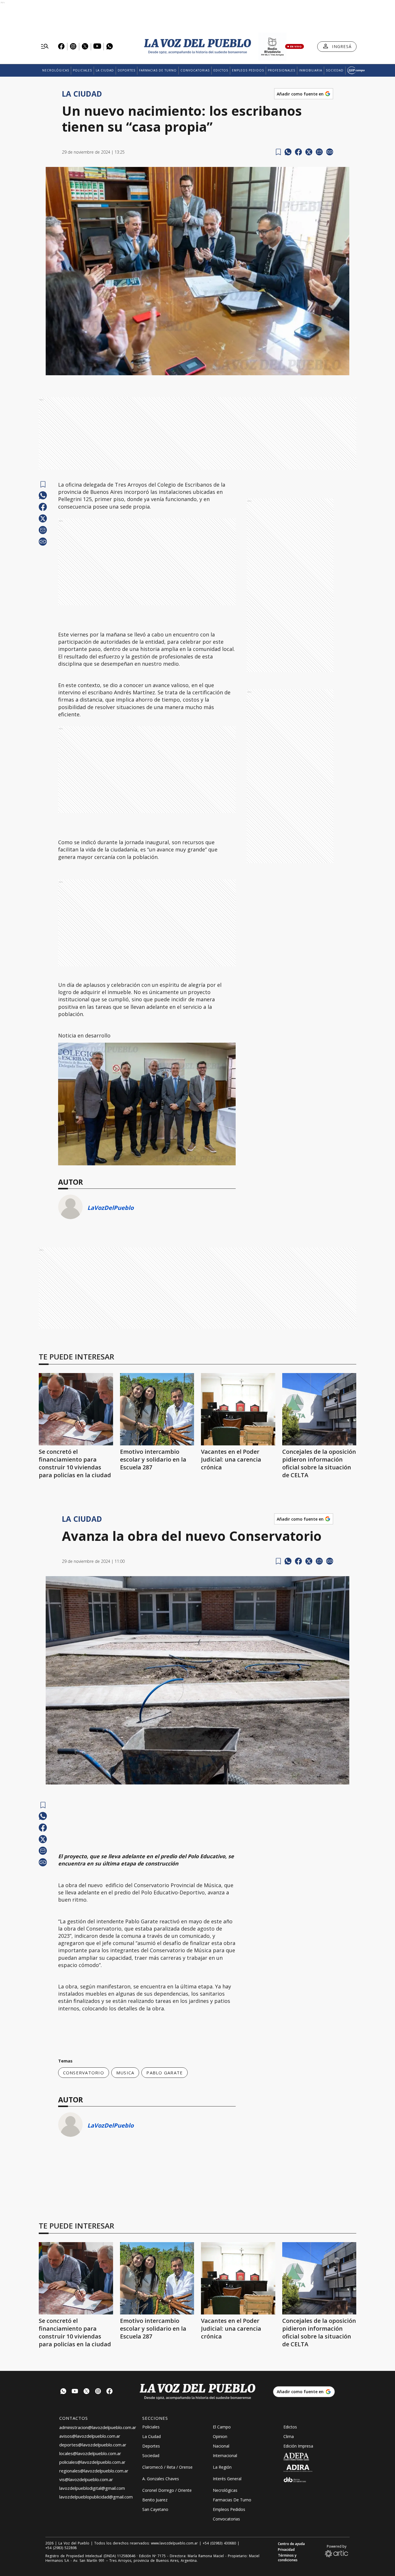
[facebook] (298, 152)
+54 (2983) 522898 (61, 2548)
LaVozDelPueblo (110, 1208)
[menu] (45, 47)
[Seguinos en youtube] (75, 2392)
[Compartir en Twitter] (309, 152)
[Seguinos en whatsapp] (63, 2392)
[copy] (330, 152)
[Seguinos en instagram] (98, 2392)
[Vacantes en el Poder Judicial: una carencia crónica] (238, 1409)
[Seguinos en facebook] (110, 2392)
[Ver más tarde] (278, 152)
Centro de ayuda (291, 2544)
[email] (319, 152)
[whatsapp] (288, 152)
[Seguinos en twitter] (86, 2392)
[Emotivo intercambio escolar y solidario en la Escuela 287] (157, 1409)
